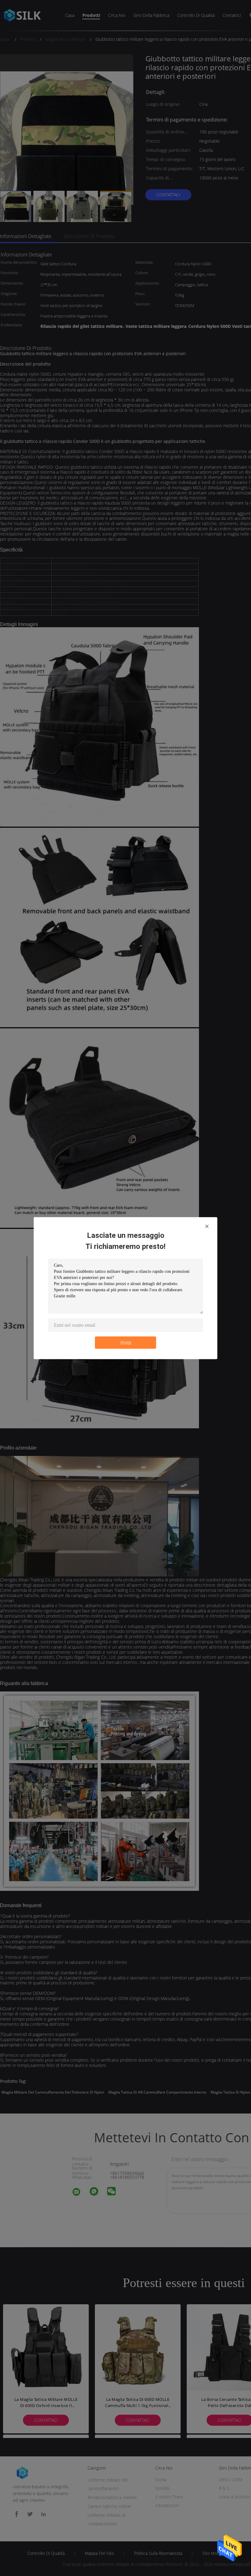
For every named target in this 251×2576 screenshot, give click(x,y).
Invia (126, 1342)
